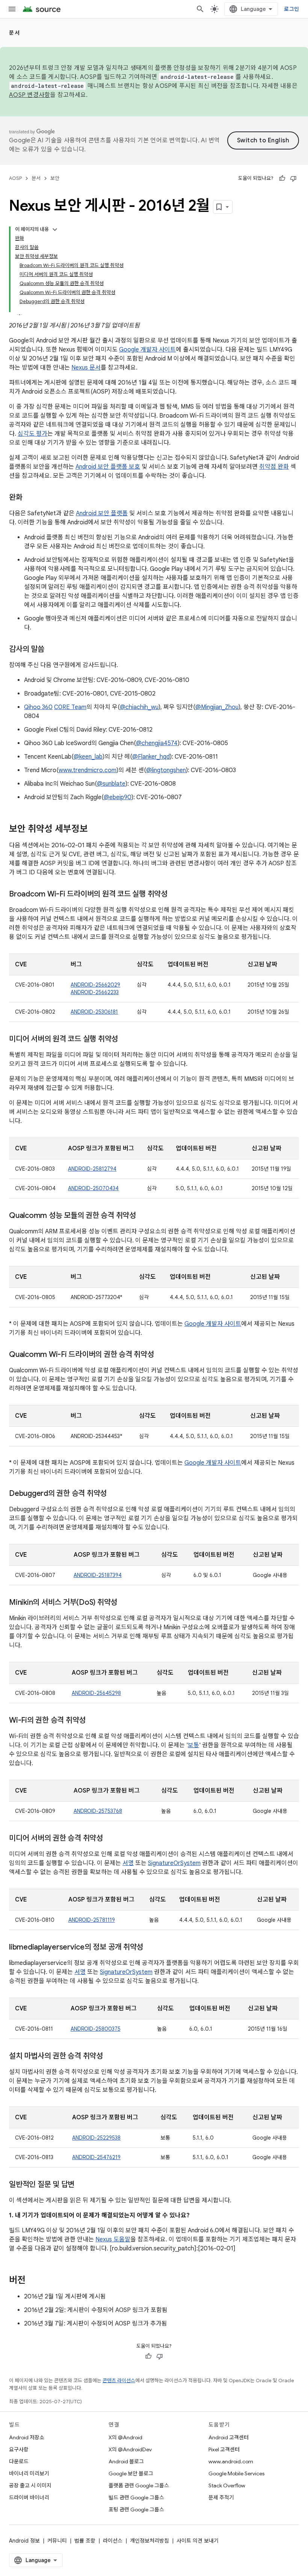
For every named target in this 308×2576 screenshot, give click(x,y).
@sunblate (111, 784)
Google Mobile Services (236, 2473)
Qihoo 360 (38, 707)
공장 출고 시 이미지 (30, 2485)
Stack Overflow (227, 2485)
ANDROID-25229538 (96, 2138)
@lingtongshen (166, 770)
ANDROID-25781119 (92, 1920)
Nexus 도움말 (113, 2239)
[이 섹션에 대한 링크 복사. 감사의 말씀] (52, 650)
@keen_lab (88, 757)
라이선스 (113, 2541)
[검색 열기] (200, 9)
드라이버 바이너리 (29, 2498)
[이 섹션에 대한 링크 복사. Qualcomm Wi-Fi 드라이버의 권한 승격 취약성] (162, 1355)
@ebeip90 (118, 797)
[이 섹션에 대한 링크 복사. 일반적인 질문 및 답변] (82, 2185)
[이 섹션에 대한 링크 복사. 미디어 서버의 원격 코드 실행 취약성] (125, 1040)
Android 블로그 (126, 2461)
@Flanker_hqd (151, 757)
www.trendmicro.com (88, 770)
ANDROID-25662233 (95, 992)
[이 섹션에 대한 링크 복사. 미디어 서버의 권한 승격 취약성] (112, 1839)
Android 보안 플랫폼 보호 (108, 467)
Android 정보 (24, 2541)
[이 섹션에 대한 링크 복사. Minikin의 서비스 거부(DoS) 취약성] (125, 1603)
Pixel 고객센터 (224, 2449)
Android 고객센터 (229, 2437)
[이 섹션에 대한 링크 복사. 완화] (30, 498)
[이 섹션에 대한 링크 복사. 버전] (33, 2281)
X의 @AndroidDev (130, 2449)
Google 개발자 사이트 (147, 350)
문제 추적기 (221, 2498)
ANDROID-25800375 (96, 2029)
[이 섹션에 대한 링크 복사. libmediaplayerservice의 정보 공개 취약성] (152, 1948)
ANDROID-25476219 (96, 2157)
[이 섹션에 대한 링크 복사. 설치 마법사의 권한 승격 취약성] (110, 2057)
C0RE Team (70, 707)
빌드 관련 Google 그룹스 (136, 2498)
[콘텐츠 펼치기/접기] (55, 229)
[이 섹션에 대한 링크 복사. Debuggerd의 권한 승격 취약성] (116, 1494)
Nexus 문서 (86, 368)
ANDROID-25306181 (94, 1012)
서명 (128, 1863)
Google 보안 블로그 (131, 2473)
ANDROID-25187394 (98, 1575)
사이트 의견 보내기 (198, 2541)
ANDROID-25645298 (96, 1693)
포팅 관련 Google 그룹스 (136, 2510)
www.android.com (231, 2461)
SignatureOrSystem (174, 1863)
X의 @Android (125, 2437)
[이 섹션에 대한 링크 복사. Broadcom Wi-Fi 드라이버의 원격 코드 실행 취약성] (175, 895)
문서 (14, 33)
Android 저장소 (27, 2437)
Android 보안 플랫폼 (102, 513)
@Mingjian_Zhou (217, 707)
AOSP (15, 178)
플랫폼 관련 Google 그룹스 (139, 2485)
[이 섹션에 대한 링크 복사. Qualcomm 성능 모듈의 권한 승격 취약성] (143, 1216)
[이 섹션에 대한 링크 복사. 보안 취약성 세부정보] (95, 830)
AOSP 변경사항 (29, 95)
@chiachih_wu (139, 707)
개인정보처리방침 (149, 2541)
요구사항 (19, 2449)
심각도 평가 (32, 434)
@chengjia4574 (157, 743)
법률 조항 (85, 2541)
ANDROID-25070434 (93, 1188)
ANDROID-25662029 (95, 985)
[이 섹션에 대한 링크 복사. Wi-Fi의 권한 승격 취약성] (93, 1721)
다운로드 (19, 2461)
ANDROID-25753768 (98, 1811)
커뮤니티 (57, 2541)
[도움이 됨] (282, 178)
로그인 (291, 9)
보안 (55, 178)
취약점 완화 (274, 467)
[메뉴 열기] (12, 9)
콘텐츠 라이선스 (119, 2381)
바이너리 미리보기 (29, 2473)
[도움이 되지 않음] (293, 178)
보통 (193, 1745)
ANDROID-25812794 (92, 1169)
